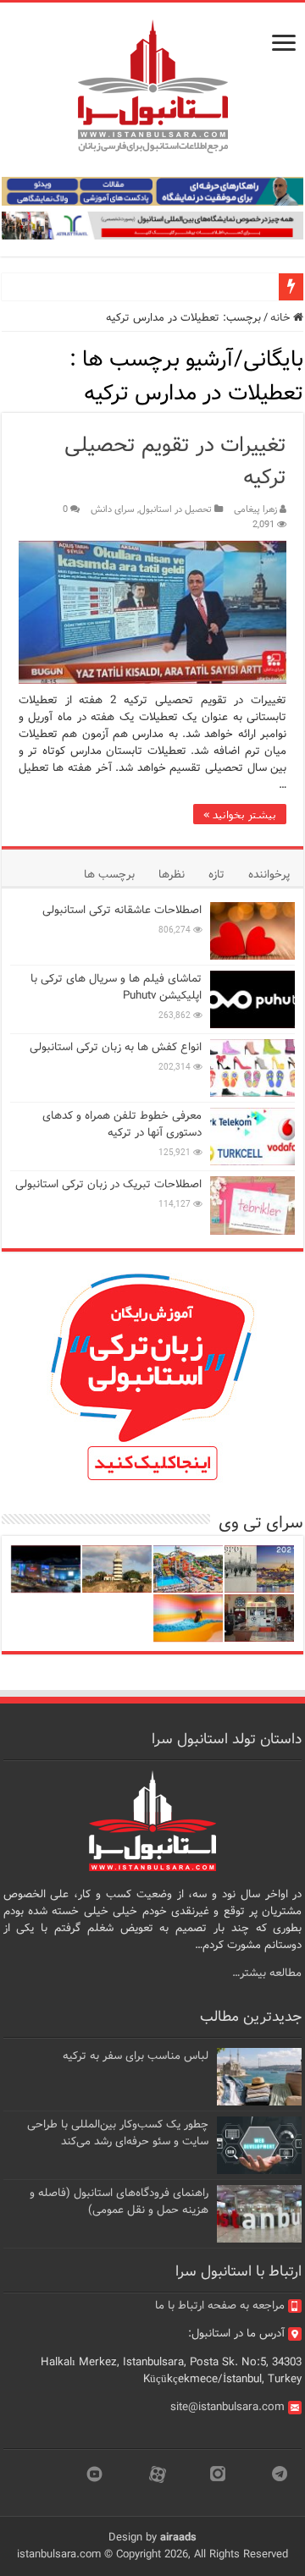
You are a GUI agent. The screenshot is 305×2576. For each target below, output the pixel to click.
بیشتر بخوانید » (240, 814)
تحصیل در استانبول (175, 509)
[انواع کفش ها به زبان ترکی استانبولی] (252, 1068)
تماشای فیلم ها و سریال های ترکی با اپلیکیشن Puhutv (116, 987)
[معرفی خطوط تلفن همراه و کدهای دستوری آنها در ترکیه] (252, 1137)
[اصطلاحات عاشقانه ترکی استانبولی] (252, 931)
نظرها (172, 875)
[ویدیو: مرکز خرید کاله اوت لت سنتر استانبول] (46, 1569)
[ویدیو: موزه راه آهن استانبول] (259, 1618)
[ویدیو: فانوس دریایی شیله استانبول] (117, 1569)
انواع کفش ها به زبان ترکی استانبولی (116, 1047)
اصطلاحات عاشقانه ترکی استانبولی (122, 910)
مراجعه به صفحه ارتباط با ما (220, 2306)
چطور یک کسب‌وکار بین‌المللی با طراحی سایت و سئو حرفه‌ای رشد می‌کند (118, 2133)
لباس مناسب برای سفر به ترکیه (136, 2056)
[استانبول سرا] (152, 87)
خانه (282, 318)
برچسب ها (109, 875)
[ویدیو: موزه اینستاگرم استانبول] (188, 1618)
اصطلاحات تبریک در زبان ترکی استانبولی (108, 1184)
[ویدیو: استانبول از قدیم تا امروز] (259, 1569)
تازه (216, 875)
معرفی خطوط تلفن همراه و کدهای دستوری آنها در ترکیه (122, 1124)
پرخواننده (269, 875)
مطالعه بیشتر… (267, 1973)
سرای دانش (113, 509)
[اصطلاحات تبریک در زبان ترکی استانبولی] (252, 1205)
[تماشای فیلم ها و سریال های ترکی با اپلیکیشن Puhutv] (252, 999)
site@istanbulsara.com (227, 2407)
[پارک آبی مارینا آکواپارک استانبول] (188, 1569)
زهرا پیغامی (255, 509)
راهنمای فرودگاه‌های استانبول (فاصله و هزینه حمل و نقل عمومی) (119, 2202)
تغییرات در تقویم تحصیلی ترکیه (175, 462)
